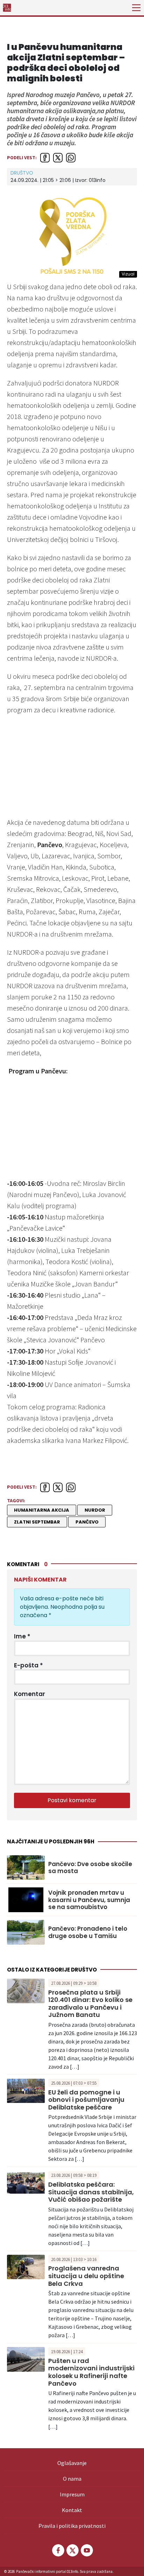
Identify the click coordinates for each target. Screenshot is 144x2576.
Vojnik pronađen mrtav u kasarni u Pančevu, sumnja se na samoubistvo (89, 1900)
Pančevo (87, 1522)
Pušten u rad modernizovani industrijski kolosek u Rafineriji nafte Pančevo (91, 2372)
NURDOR (95, 1510)
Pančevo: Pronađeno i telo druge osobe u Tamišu (88, 1932)
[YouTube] (86, 2550)
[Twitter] (72, 2550)
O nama (72, 2479)
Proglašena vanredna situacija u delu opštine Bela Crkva (86, 2276)
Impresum (72, 2494)
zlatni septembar (37, 1522)
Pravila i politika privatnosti (72, 2526)
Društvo (22, 173)
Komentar (30, 1694)
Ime (22, 1636)
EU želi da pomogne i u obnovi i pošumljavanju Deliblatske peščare (86, 2100)
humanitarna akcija (42, 1510)
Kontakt (72, 2510)
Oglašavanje (72, 2463)
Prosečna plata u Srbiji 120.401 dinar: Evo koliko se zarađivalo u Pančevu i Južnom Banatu (90, 2004)
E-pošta (28, 1665)
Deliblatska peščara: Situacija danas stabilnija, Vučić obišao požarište (91, 2192)
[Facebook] (58, 2550)
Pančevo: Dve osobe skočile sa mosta (90, 1868)
